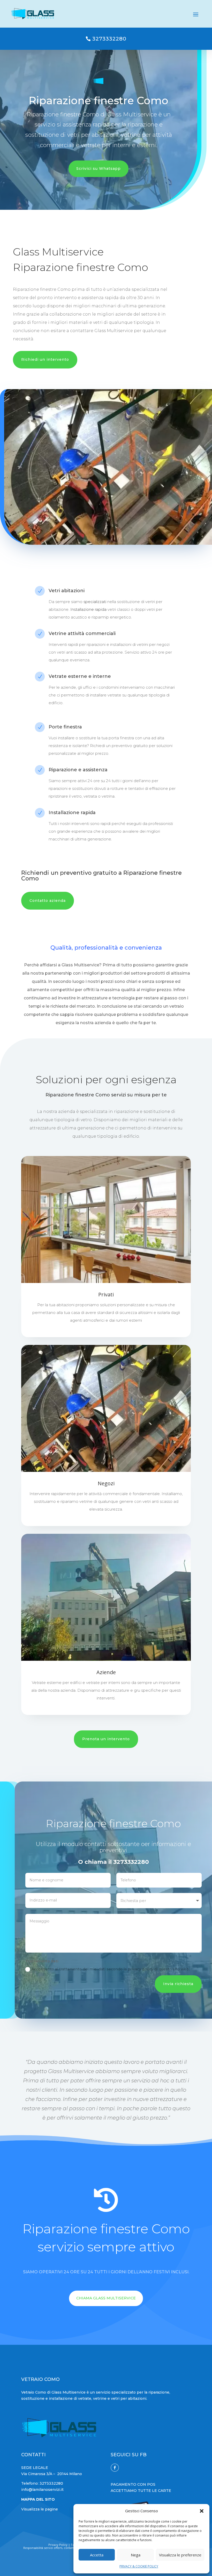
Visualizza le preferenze (180, 2555)
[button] (202, 2511)
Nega (136, 2555)
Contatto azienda (48, 901)
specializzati (95, 602)
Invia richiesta (178, 1984)
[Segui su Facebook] (115, 2468)
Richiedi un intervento (45, 359)
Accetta (97, 2555)
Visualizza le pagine (40, 2509)
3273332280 (109, 39)
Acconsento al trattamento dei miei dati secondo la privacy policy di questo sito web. (111, 1969)
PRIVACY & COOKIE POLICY (139, 2566)
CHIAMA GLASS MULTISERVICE (106, 2298)
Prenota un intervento (106, 1739)
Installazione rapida (88, 609)
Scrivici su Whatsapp (99, 168)
